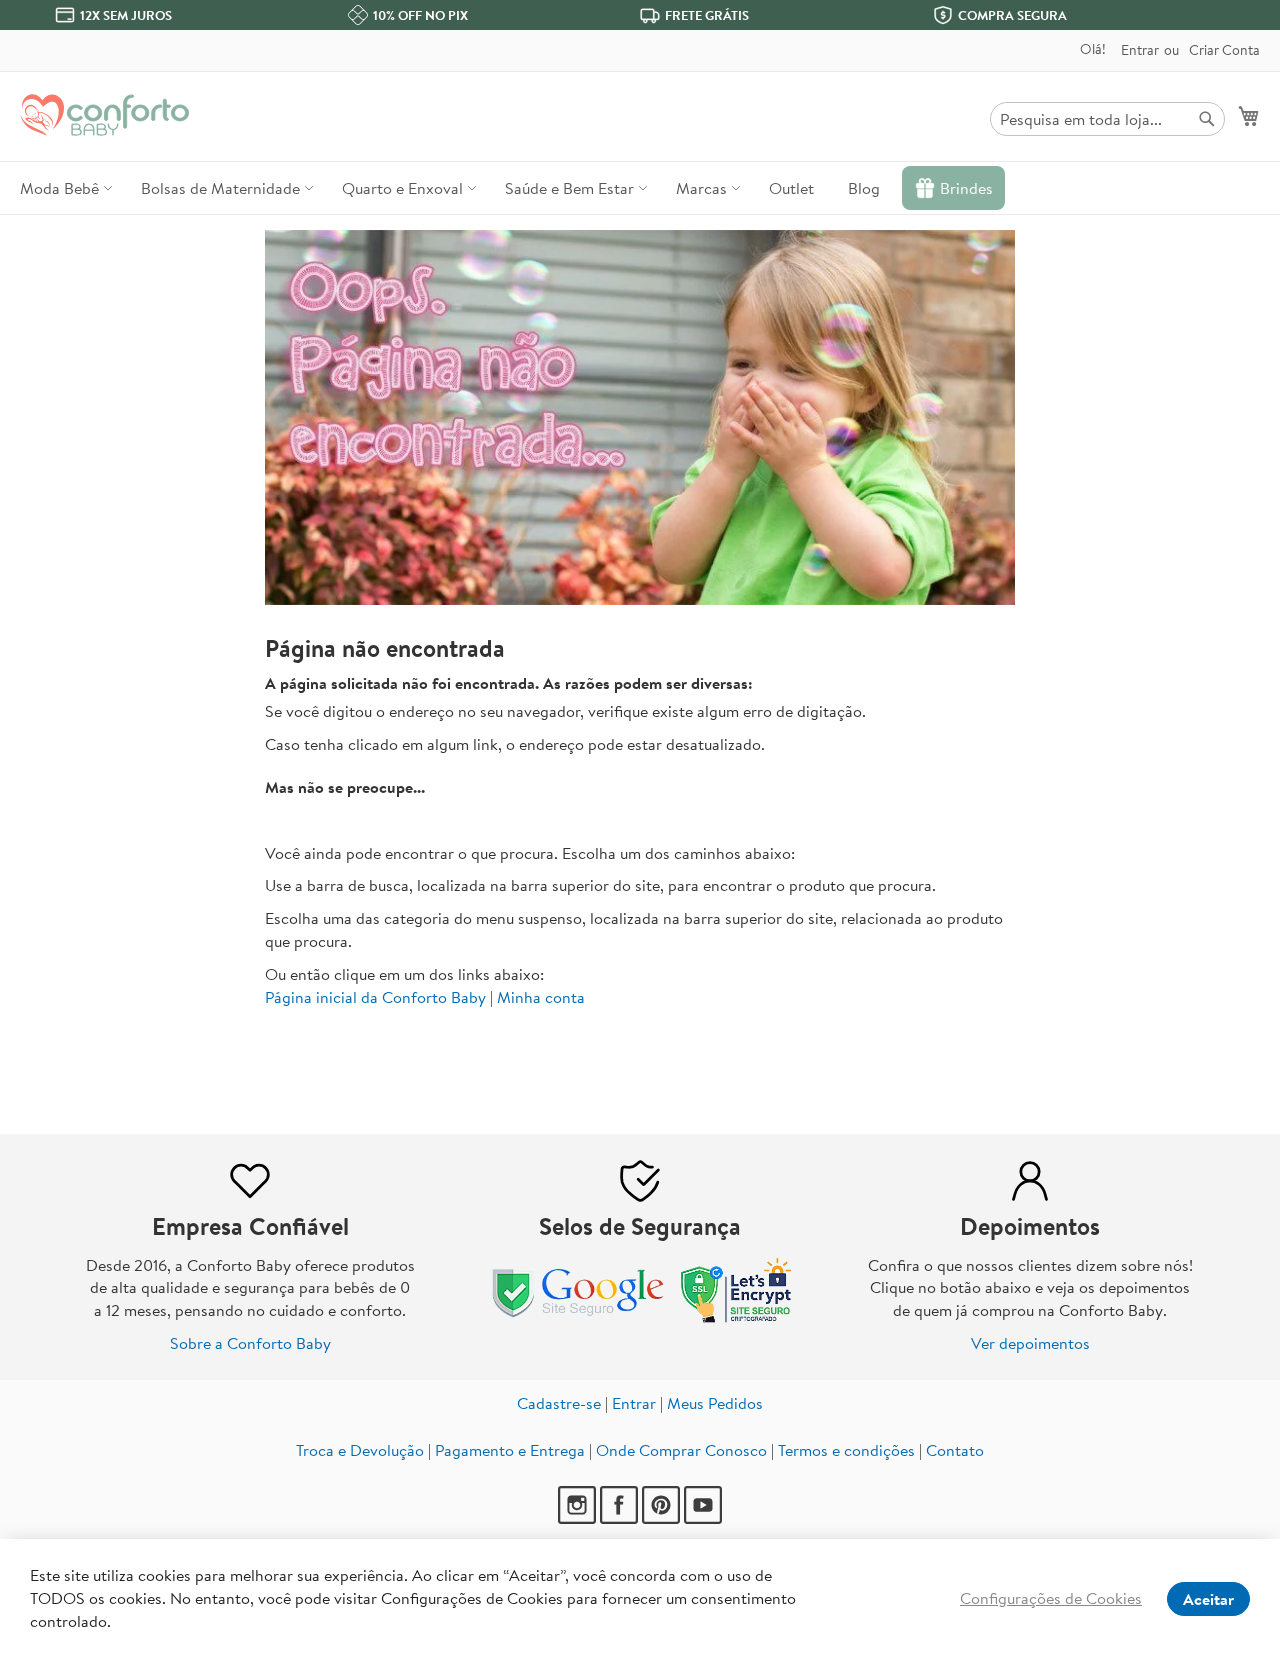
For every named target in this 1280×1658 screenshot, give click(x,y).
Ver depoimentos (1030, 1343)
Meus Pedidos (715, 1403)
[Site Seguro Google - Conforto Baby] (580, 1318)
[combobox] (1107, 119)
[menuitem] (63, 188)
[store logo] (105, 115)
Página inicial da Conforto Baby (375, 997)
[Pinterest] (663, 1518)
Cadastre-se (559, 1403)
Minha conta (541, 997)
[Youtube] (703, 1518)
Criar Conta (1224, 50)
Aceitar (1208, 1599)
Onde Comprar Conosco (681, 1450)
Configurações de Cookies (1051, 1598)
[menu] (640, 188)
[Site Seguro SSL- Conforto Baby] (737, 1318)
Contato (955, 1450)
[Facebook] (621, 1518)
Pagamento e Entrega (510, 1450)
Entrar (1140, 50)
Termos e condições (846, 1450)
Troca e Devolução (360, 1450)
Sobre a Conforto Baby (250, 1343)
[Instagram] (579, 1518)
